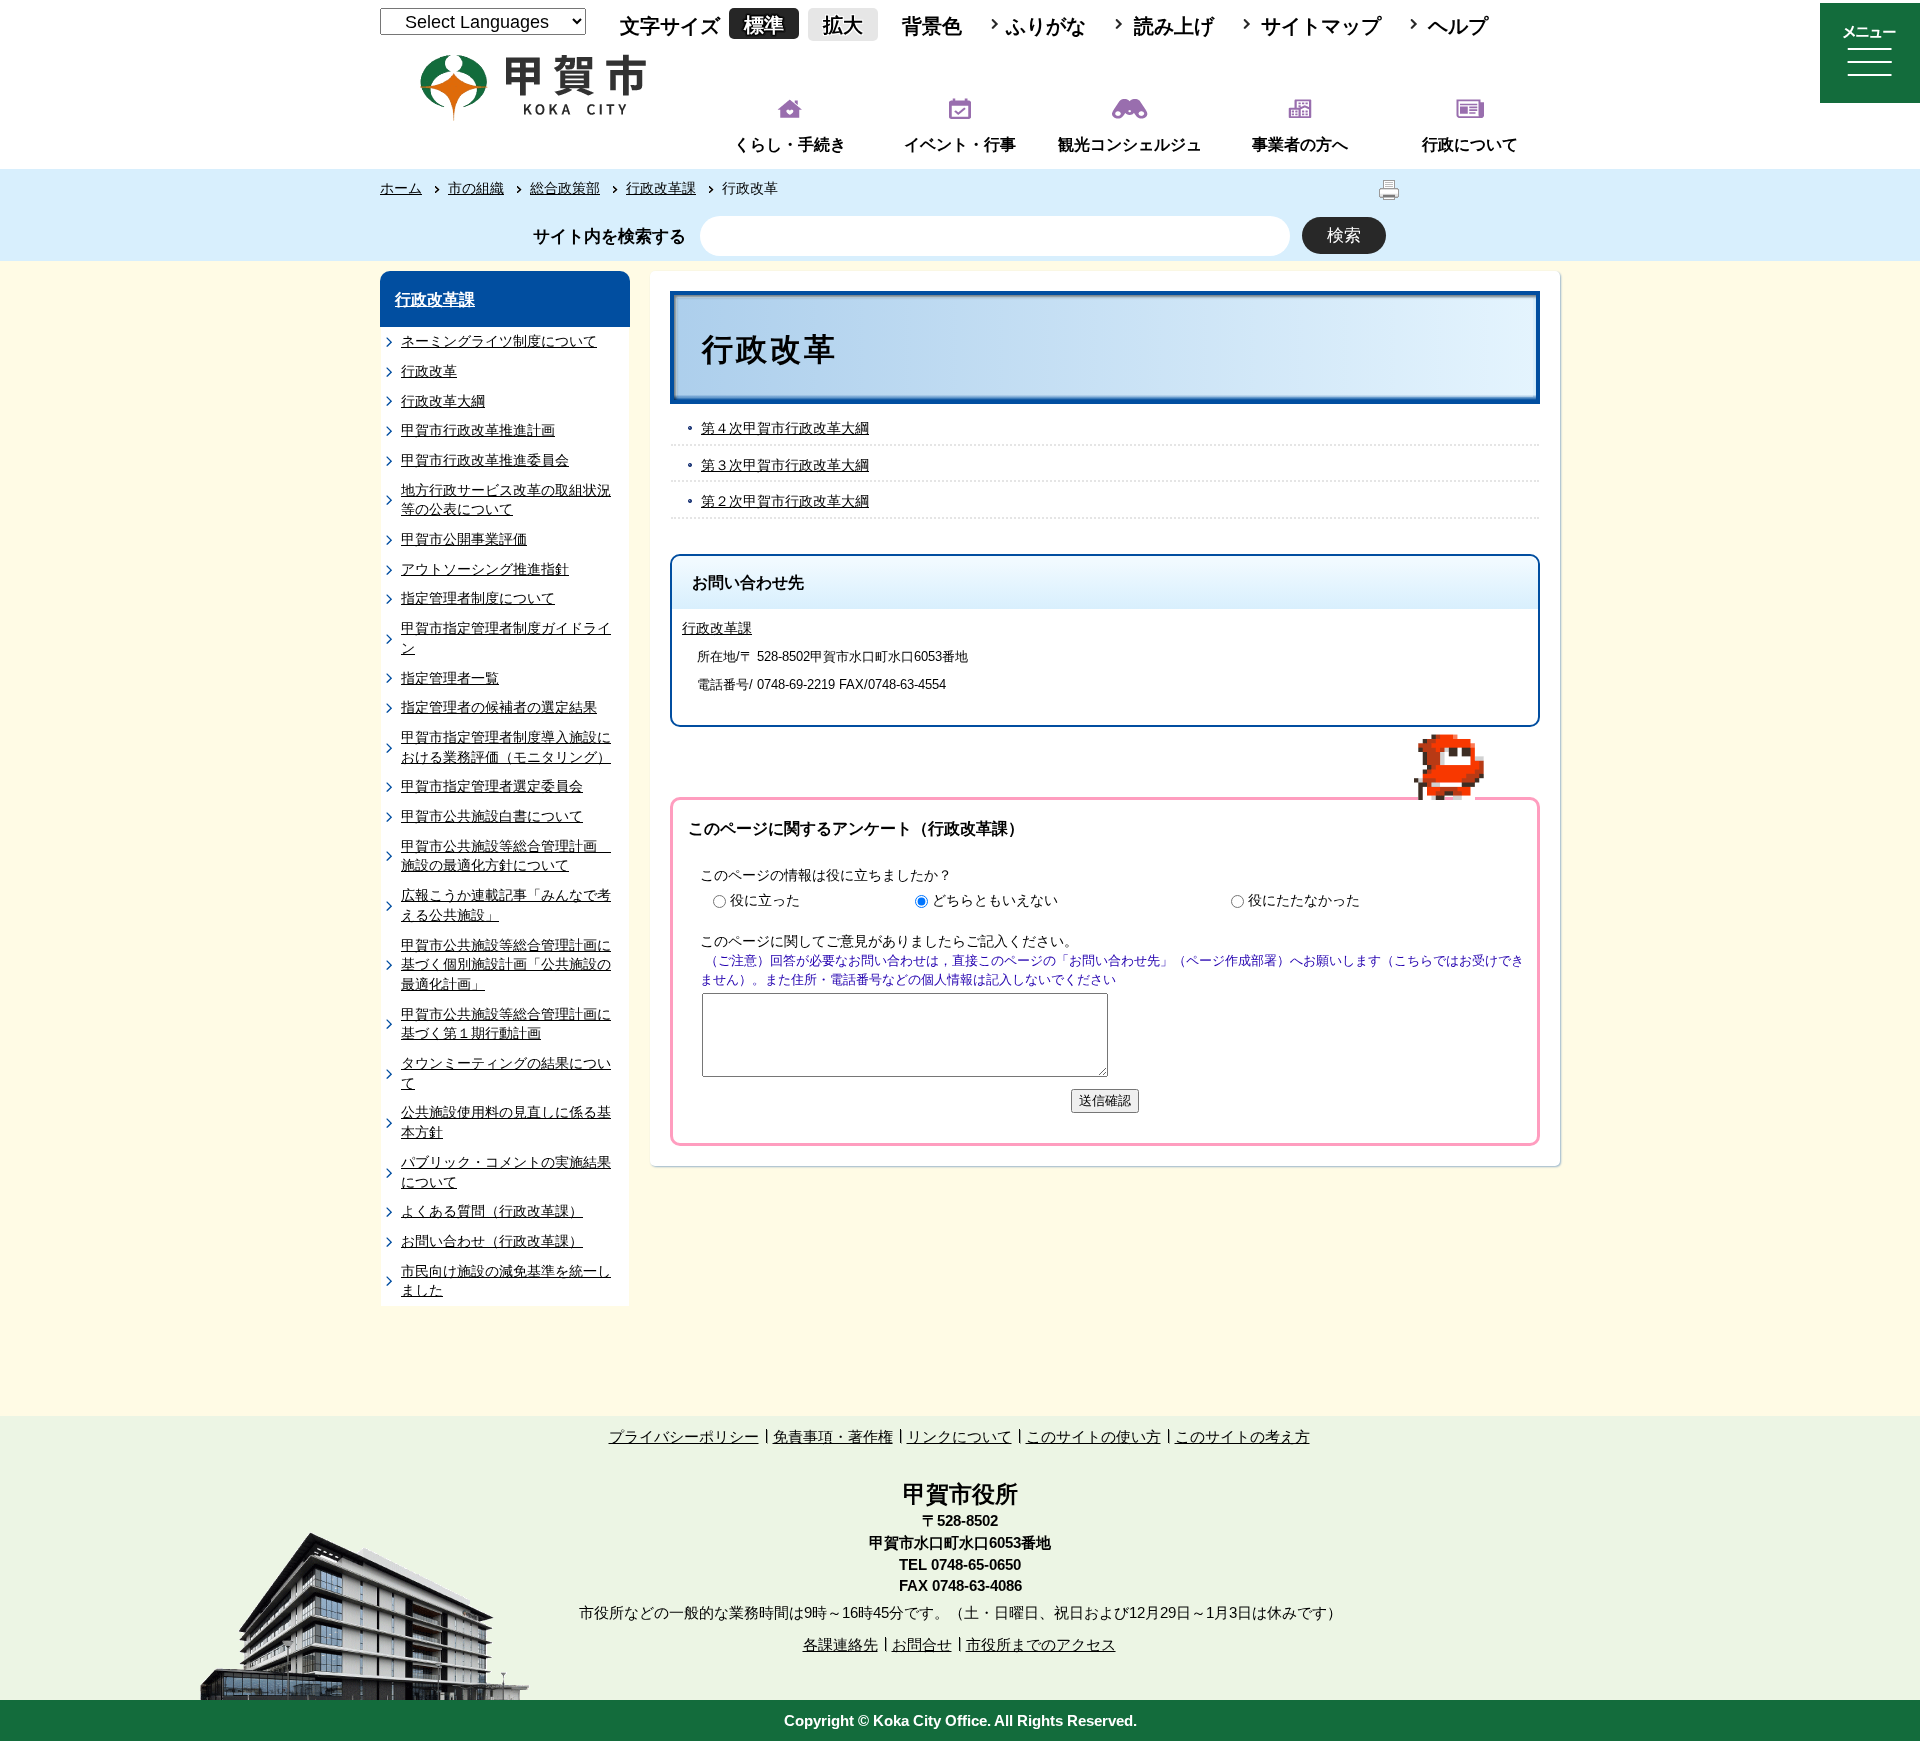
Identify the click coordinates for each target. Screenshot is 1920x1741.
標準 (764, 25)
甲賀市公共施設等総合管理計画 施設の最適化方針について (506, 856)
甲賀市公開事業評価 (464, 539)
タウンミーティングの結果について (506, 1073)
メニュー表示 (1870, 53)
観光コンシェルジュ (1130, 144)
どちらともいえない (995, 900)
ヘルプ (1458, 26)
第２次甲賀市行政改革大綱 (785, 501)
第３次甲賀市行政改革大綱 (785, 465)
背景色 (932, 26)
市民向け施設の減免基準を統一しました (506, 1281)
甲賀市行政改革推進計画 (478, 430)
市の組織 (476, 188)
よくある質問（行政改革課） (492, 1211)
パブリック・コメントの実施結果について (506, 1172)
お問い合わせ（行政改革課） (492, 1241)
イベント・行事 (960, 144)
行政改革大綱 (443, 401)
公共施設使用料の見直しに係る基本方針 (506, 1122)
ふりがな (1046, 26)
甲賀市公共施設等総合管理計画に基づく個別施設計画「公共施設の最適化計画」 (506, 964)
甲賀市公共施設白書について (492, 816)
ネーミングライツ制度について (499, 341)
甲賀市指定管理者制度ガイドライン (506, 638)
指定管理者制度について (478, 598)
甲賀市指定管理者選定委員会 (492, 786)
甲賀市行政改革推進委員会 (485, 460)
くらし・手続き (790, 144)
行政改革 (429, 371)
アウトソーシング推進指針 (485, 569)
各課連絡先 (840, 1644)
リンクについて (959, 1436)
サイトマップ (1321, 26)
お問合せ (922, 1644)
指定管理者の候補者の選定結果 (499, 707)
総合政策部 (565, 188)
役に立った (765, 900)
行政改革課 (661, 188)
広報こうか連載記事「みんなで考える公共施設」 (506, 905)
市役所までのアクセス (1041, 1644)
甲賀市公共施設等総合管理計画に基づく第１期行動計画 (506, 1024)
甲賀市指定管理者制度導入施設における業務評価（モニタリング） (506, 747)
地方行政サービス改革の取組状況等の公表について (506, 500)
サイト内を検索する (609, 236)
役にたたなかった (1304, 900)
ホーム (401, 188)
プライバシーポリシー (684, 1436)
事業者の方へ (1300, 144)
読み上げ (1174, 26)
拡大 (843, 25)
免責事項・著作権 (833, 1436)
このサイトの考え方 (1242, 1436)
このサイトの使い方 (1093, 1436)
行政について (1470, 144)
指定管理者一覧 (450, 678)
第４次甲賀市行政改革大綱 (785, 428)
